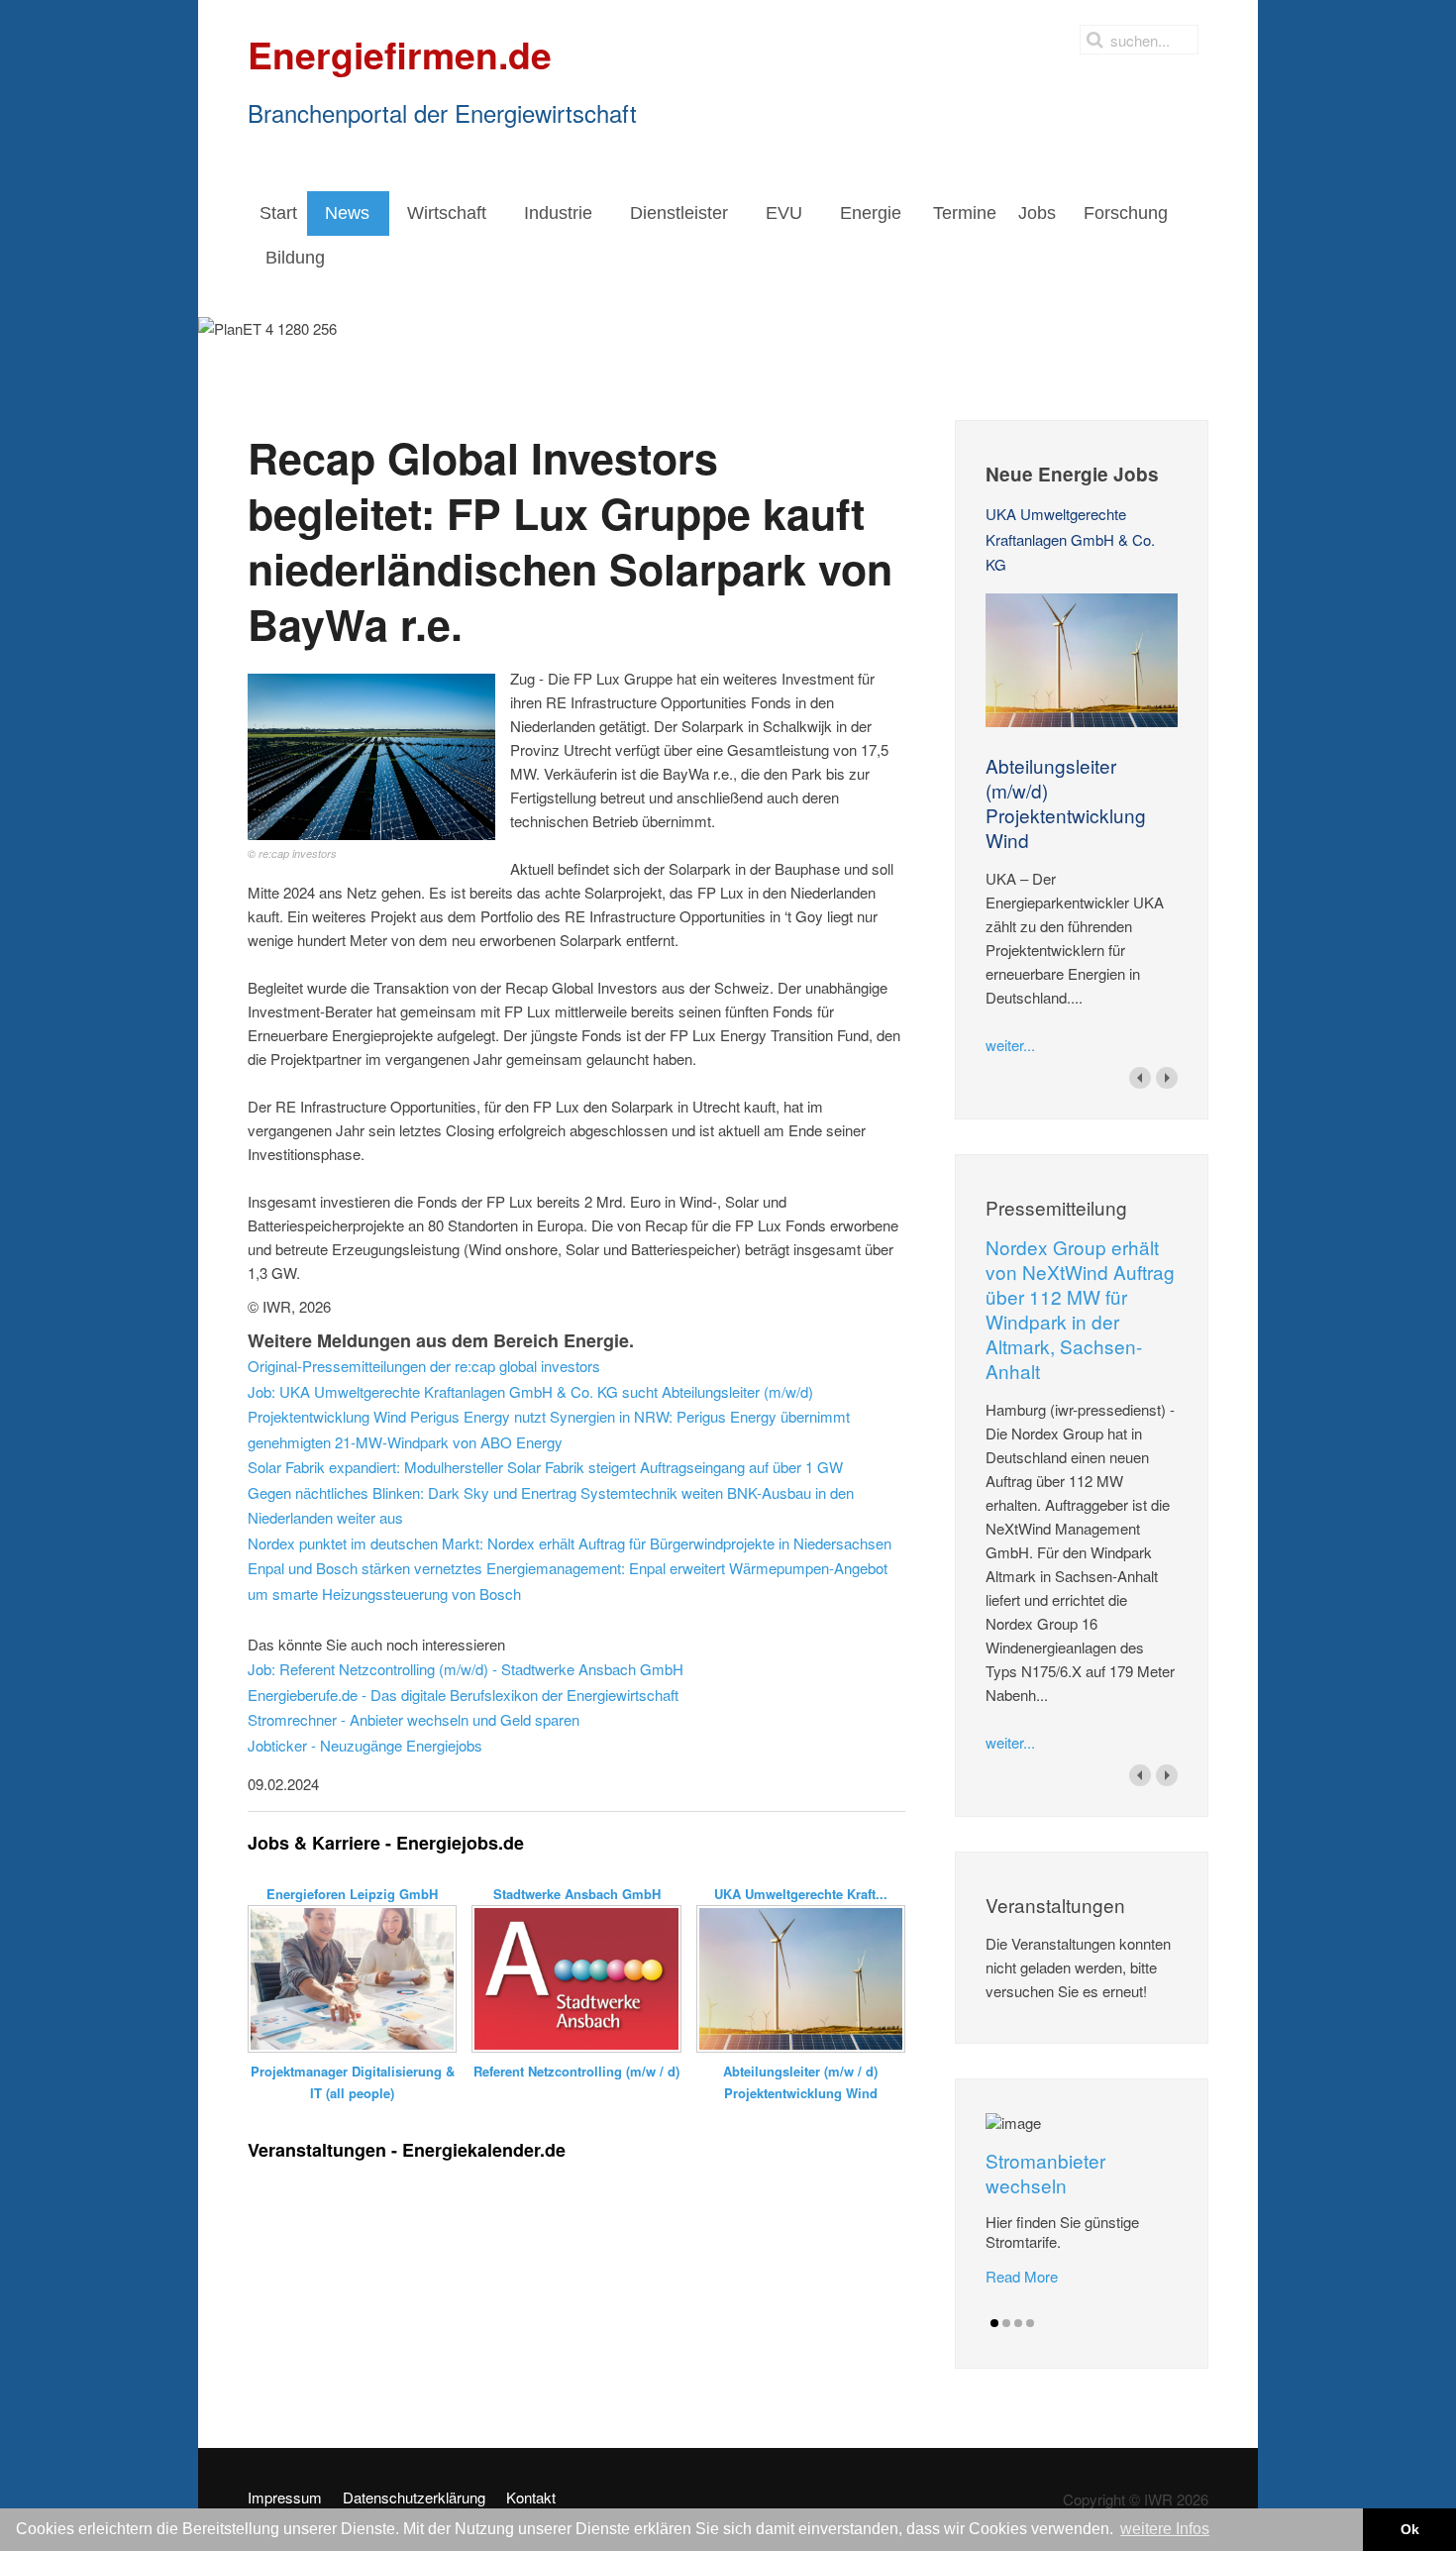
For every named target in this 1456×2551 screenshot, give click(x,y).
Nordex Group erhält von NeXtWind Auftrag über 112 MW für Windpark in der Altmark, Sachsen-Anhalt (1080, 1309)
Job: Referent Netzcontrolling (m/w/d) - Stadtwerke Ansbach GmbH (466, 1669)
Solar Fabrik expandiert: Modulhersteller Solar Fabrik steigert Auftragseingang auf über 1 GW (545, 1467)
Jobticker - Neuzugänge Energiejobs (365, 1745)
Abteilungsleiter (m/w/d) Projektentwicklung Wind (1066, 802)
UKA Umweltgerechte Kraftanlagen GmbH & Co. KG (1070, 539)
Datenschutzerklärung (414, 2498)
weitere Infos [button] (1165, 2529)
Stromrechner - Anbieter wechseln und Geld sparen (414, 1719)
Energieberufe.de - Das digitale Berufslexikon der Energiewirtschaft (463, 1695)
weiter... (1010, 1045)
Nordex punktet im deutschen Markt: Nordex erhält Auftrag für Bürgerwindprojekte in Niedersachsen (570, 1543)
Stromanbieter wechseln (1045, 2173)
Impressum (285, 2498)
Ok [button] (1410, 2529)
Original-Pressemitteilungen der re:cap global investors (424, 1366)
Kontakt (531, 2498)
